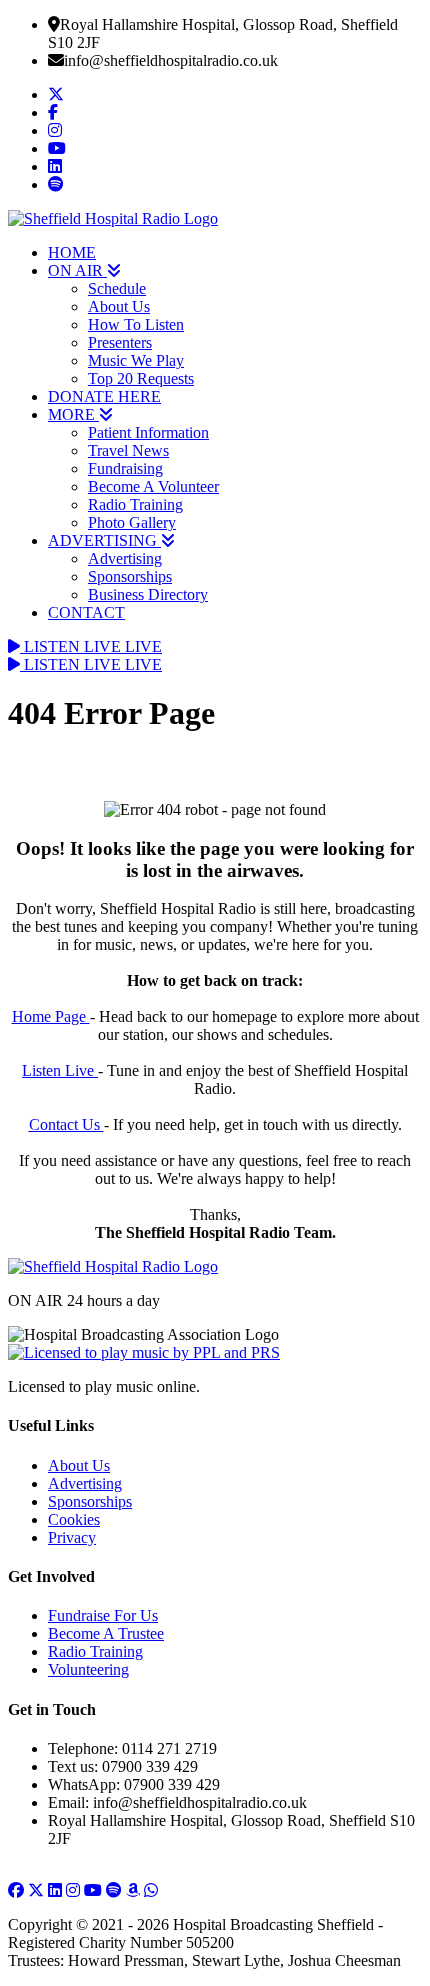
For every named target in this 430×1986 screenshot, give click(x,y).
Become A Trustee (106, 1633)
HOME (72, 252)
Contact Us (66, 1124)
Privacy (72, 1537)
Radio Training (135, 504)
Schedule (117, 288)
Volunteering (88, 1669)
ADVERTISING (104, 540)
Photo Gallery (132, 522)
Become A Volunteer (153, 486)
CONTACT (86, 612)
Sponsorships (130, 576)
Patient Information (148, 432)
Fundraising (125, 468)
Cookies (74, 1519)
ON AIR (77, 270)
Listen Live (60, 1070)
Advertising (125, 558)
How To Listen (136, 324)
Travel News (128, 450)
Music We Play (136, 360)
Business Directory (148, 594)
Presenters (120, 342)
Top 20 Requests (141, 378)
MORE (73, 414)
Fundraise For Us (103, 1615)
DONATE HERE (104, 396)
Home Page (51, 1016)
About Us (119, 306)
